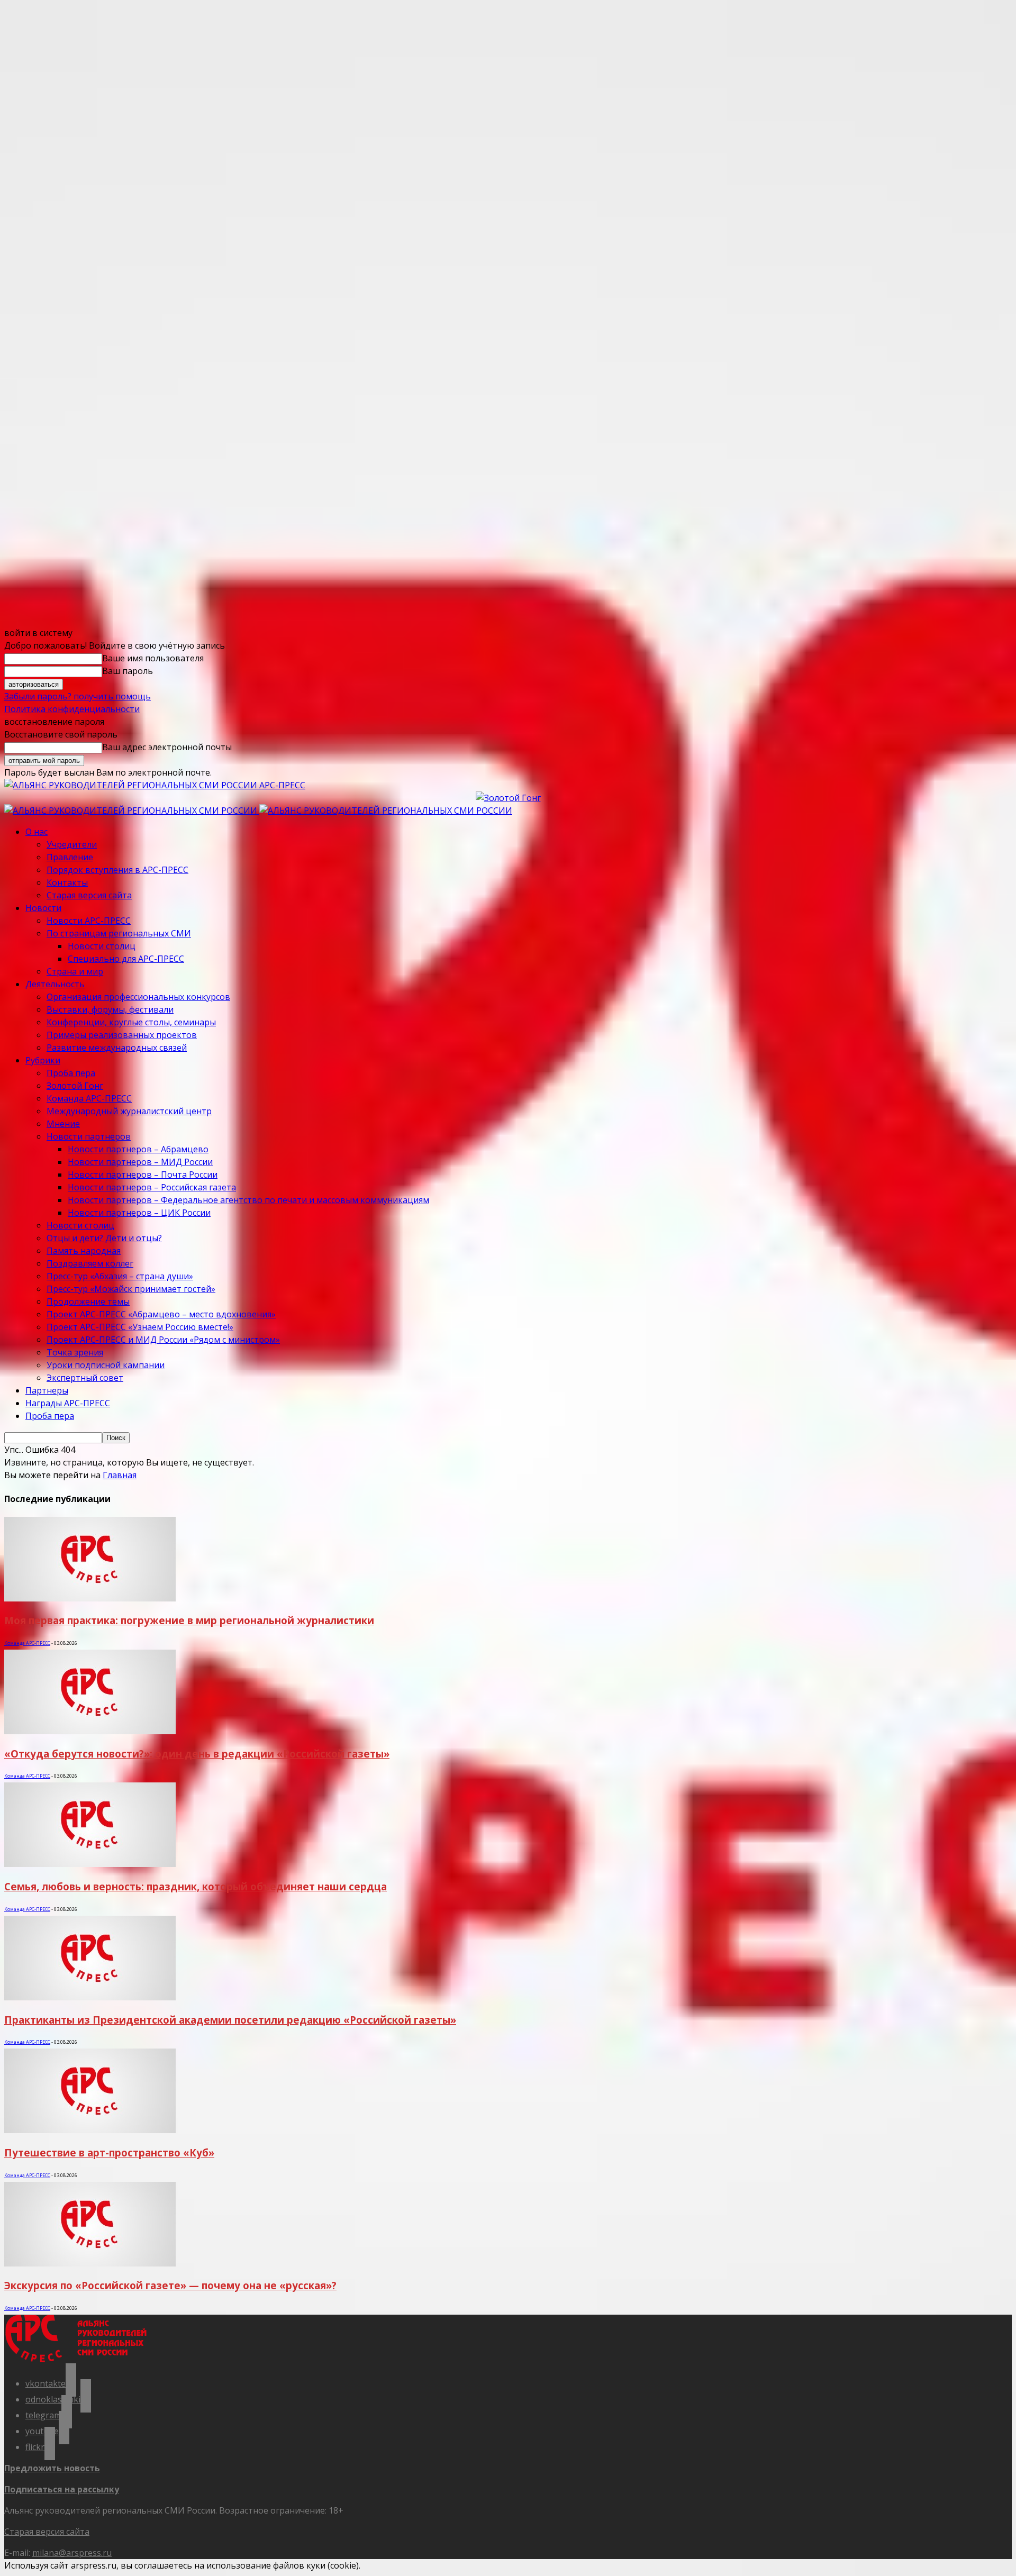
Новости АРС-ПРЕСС (89, 921)
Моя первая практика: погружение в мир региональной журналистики (189, 1620)
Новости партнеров (89, 1136)
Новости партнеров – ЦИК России (139, 1213)
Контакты (67, 882)
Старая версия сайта (89, 895)
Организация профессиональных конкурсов (138, 997)
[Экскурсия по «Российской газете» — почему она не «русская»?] (90, 2263)
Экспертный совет (85, 1378)
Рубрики (43, 1060)
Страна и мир (75, 971)
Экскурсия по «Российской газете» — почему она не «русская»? (170, 2285)
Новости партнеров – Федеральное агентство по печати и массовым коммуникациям (248, 1200)
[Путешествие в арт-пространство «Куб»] (90, 2130)
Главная (120, 1475)
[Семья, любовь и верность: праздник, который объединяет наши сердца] (90, 1864)
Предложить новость (52, 2468)
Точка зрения (75, 1352)
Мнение (63, 1124)
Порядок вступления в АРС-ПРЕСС (117, 870)
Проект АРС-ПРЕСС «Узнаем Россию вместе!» (140, 1327)
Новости (43, 908)
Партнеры (47, 1390)
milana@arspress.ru (72, 2553)
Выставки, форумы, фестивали (110, 1009)
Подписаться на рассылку (62, 2489)
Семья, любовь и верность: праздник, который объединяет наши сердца (196, 1886)
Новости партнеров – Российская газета (152, 1187)
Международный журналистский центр (129, 1111)
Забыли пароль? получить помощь (78, 696)
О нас (37, 832)
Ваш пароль (128, 671)
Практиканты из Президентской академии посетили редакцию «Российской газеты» (230, 2020)
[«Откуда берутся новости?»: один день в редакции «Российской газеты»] (90, 1731)
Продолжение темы (88, 1301)
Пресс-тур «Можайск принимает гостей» (131, 1289)
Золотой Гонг (75, 1086)
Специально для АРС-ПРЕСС (126, 959)
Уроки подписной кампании (106, 1365)
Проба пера (71, 1073)
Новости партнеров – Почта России (143, 1175)
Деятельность (55, 984)
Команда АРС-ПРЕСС (89, 1098)
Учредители (72, 844)
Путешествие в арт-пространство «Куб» (109, 2152)
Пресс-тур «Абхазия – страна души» (120, 1276)
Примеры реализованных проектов (122, 1035)
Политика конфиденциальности (72, 709)
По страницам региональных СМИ (119, 933)
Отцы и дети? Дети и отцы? (104, 1238)
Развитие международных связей (117, 1048)
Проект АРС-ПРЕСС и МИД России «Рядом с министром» (163, 1340)
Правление (70, 857)
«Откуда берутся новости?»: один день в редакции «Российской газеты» (197, 1754)
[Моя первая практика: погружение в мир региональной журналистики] (90, 1598)
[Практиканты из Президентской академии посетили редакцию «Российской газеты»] (90, 1997)
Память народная (84, 1251)
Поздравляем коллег (90, 1263)
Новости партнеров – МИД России (140, 1162)
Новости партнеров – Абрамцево (138, 1149)
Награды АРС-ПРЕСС (68, 1403)
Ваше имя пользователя (153, 658)
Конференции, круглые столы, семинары (131, 1022)
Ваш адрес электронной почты (167, 747)
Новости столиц (102, 946)
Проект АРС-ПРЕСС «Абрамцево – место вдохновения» (161, 1314)
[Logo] (132, 811)
